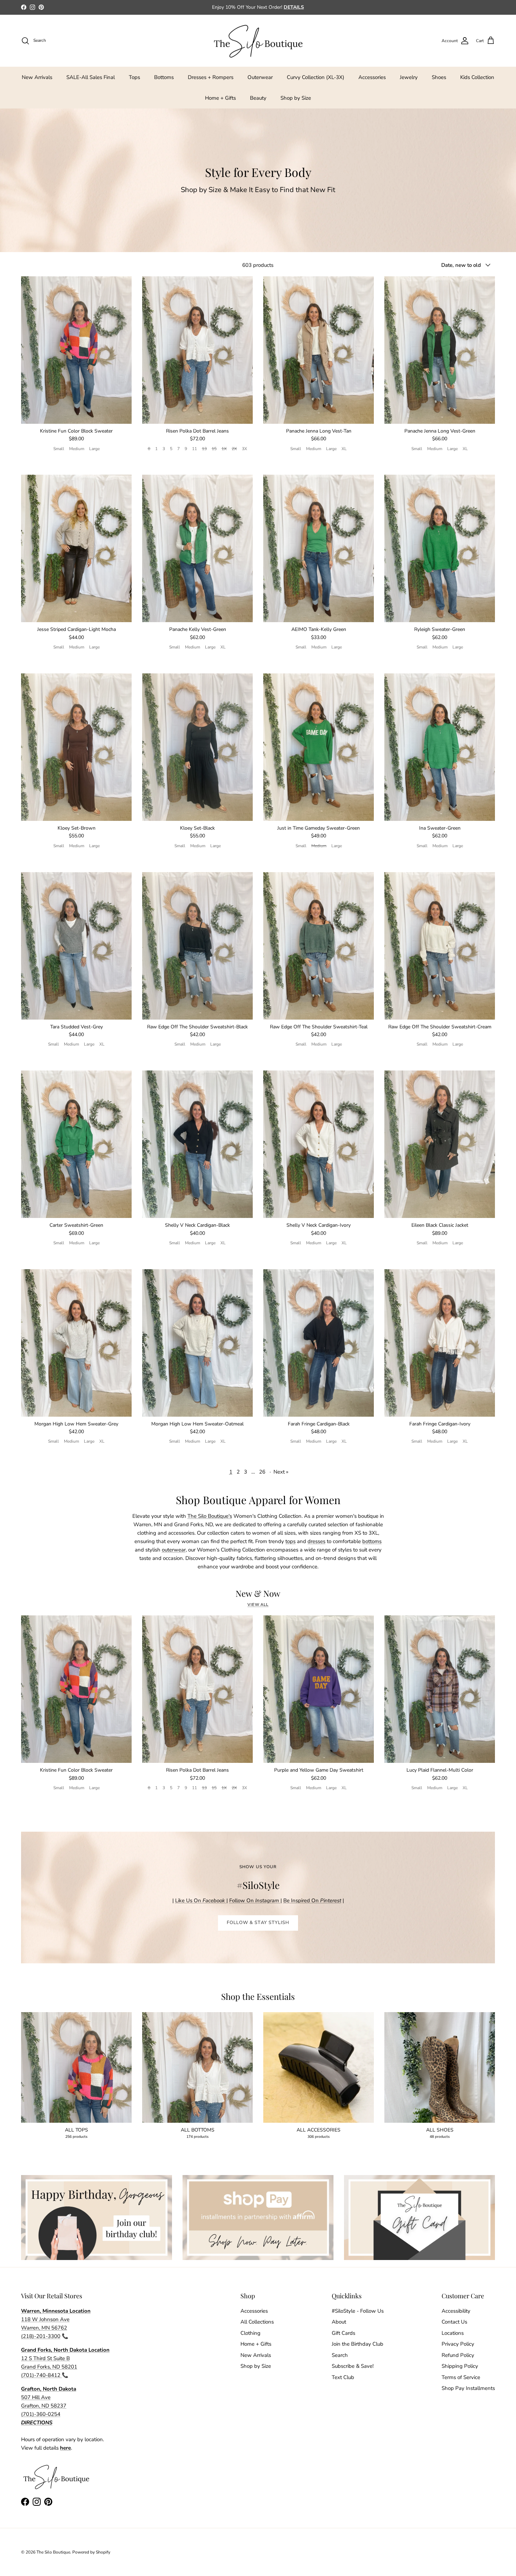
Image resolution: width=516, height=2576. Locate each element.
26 (262, 1472)
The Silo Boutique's (210, 1516)
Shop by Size (296, 98)
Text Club (343, 2377)
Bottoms (164, 77)
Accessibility (456, 2311)
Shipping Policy (460, 2366)
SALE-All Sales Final (91, 77)
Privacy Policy (458, 2344)
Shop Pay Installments (468, 2388)
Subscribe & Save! (353, 2366)
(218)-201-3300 (41, 2336)
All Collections (257, 2322)
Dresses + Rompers (211, 77)
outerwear (174, 1550)
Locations (453, 2333)
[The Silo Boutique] (258, 41)
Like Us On (200, 1900)
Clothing (250, 2333)
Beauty (258, 98)
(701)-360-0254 (41, 2414)
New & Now (258, 1593)
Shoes (439, 77)
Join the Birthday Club (358, 2344)
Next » (281, 1472)
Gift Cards (343, 2333)
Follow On (255, 1900)
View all (258, 1605)
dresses (316, 1541)
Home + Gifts (220, 98)
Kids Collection (477, 77)
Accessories (372, 77)
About (339, 2322)
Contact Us (454, 2322)
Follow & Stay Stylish (258, 1923)
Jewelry (409, 77)
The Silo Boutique (53, 2552)
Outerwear (260, 77)
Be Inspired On (312, 1900)
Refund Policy (458, 2355)
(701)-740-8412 (41, 2375)
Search (340, 2355)
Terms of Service (461, 2377)
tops (290, 1541)
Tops (134, 77)
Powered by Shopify (91, 2552)
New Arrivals (37, 77)
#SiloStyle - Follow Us (358, 2311)
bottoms (372, 1541)
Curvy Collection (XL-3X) (316, 77)
